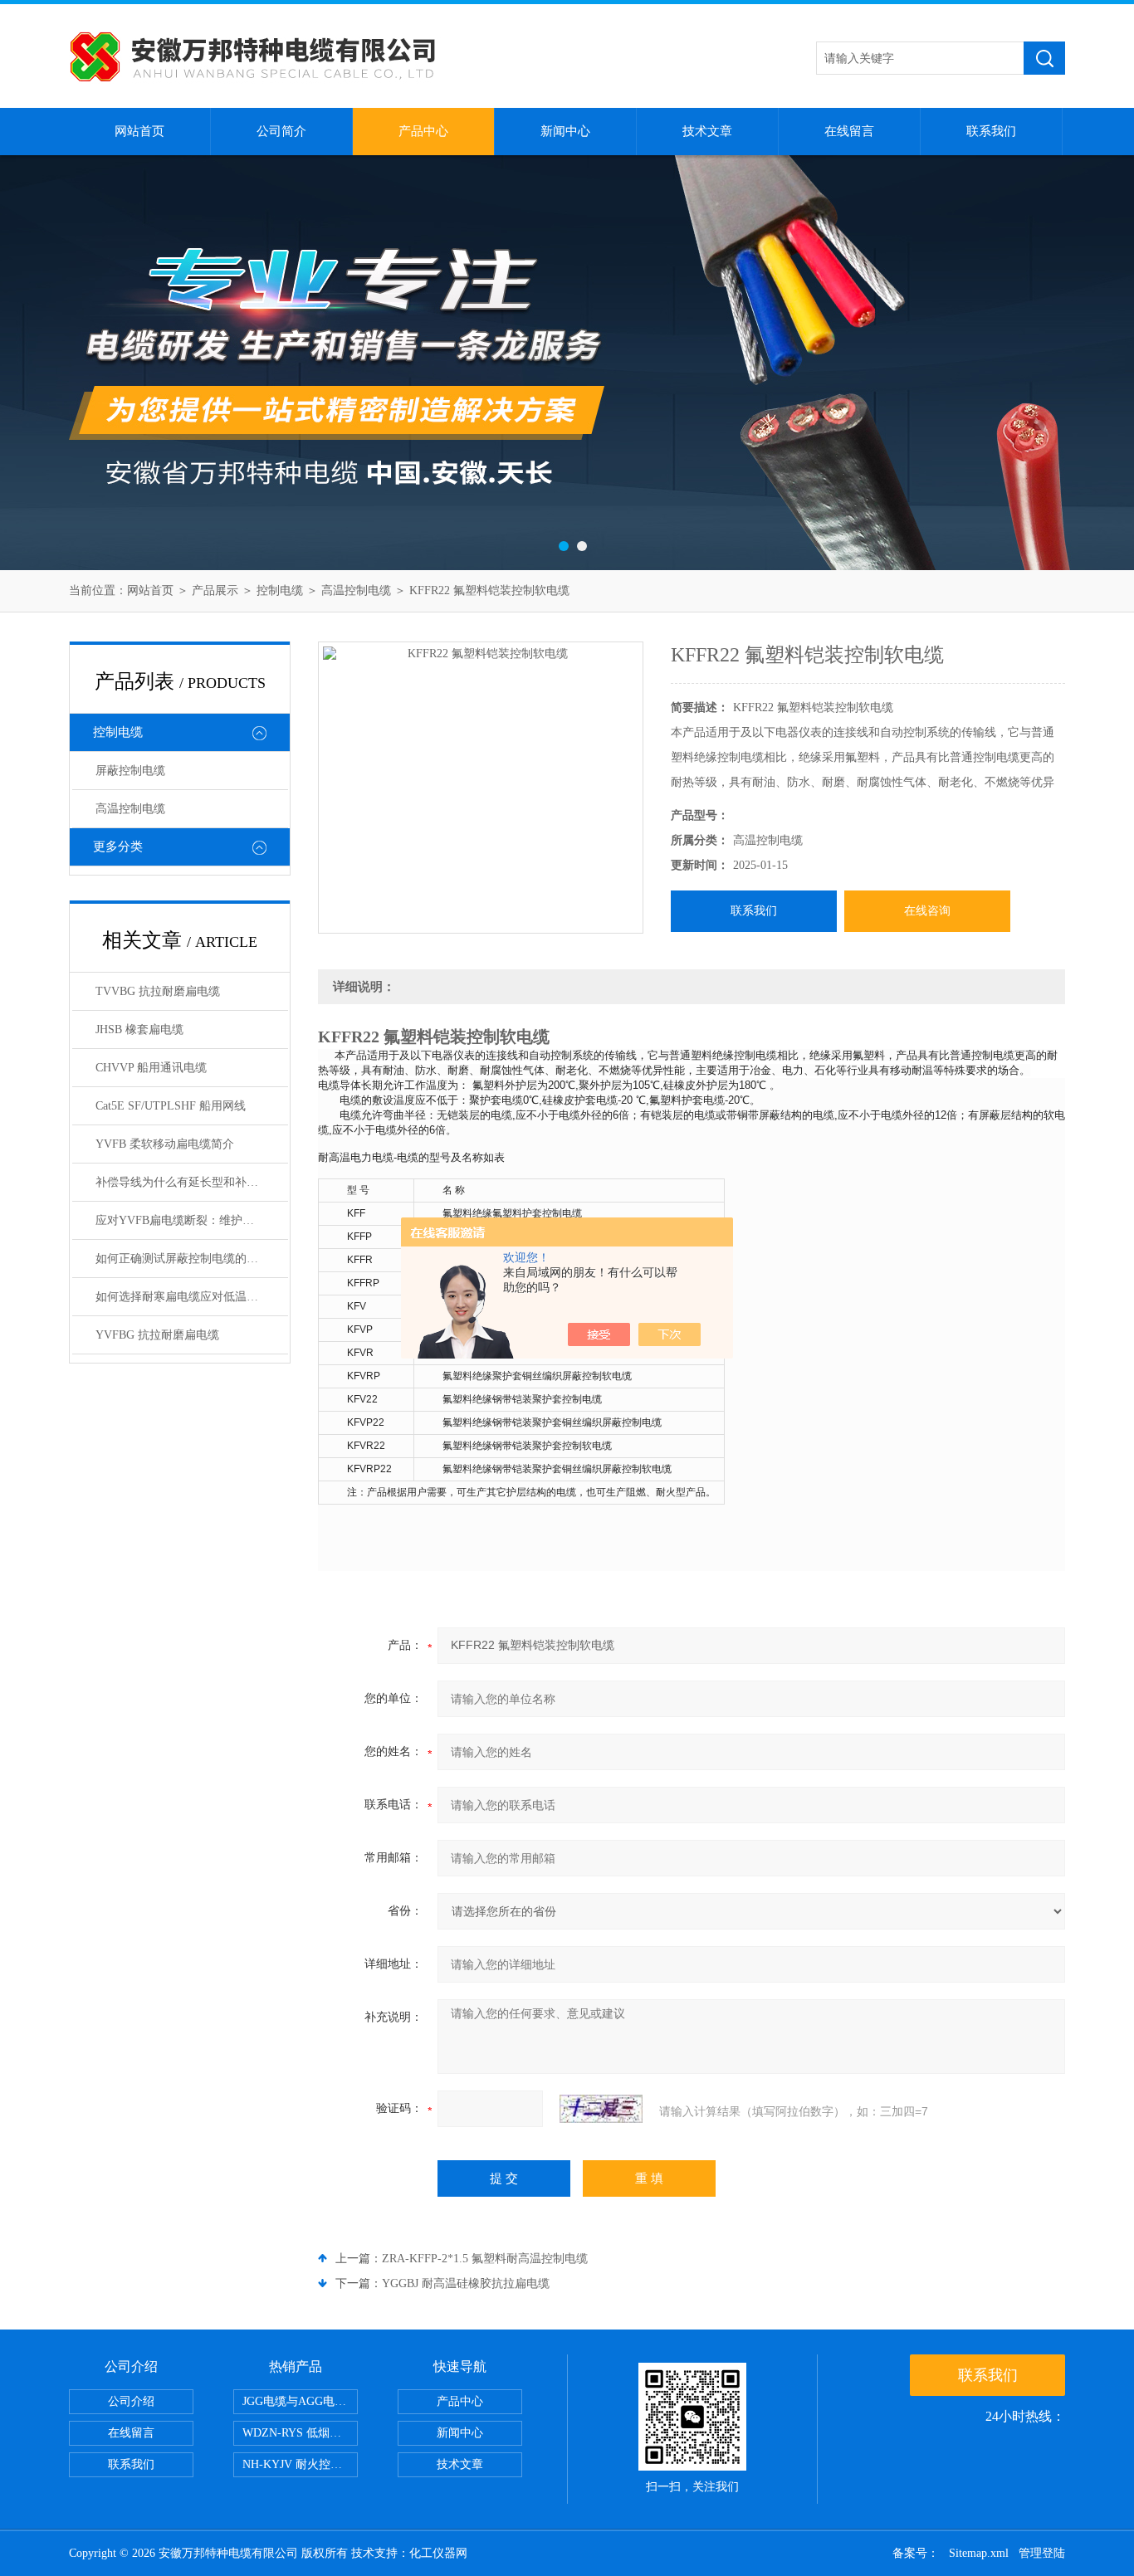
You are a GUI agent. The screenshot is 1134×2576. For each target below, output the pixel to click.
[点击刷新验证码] (601, 2109)
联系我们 (991, 131)
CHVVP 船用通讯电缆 (151, 1068)
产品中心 (423, 131)
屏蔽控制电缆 (130, 771)
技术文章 (707, 131)
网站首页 (139, 131)
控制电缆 (280, 590)
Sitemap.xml (979, 2553)
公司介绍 (131, 2401)
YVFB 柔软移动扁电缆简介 (165, 1144)
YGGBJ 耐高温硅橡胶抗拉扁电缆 (466, 2283)
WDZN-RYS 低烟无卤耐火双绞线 (300, 2433)
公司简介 (281, 131)
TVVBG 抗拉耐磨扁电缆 (158, 991)
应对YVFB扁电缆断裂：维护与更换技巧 (192, 1220)
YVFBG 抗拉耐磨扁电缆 (157, 1335)
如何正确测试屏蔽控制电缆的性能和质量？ (192, 1259)
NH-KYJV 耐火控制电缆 (300, 2464)
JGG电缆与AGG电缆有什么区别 (300, 2401)
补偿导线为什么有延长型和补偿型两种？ (192, 1182)
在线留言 (849, 131)
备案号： (916, 2553)
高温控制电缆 (356, 590)
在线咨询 (927, 911)
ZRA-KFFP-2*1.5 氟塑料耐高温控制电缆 (485, 2259)
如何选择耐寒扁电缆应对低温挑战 (183, 1297)
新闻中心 (565, 131)
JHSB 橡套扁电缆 (139, 1029)
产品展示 (215, 590)
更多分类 (118, 846)
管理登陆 (1042, 2553)
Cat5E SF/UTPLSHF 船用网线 (171, 1106)
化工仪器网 (438, 2553)
